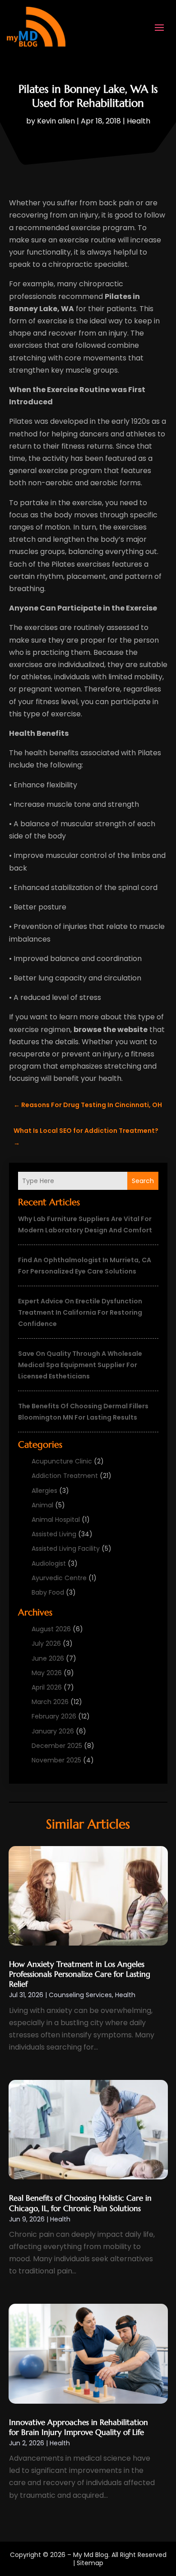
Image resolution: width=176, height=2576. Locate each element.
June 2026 (48, 1658)
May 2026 (47, 1673)
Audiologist (49, 1563)
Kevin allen (56, 121)
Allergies (44, 1491)
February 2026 (54, 1716)
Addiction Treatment (65, 1476)
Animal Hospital (56, 1520)
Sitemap (90, 2563)
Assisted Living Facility (66, 1548)
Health (139, 121)
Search (143, 1181)
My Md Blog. (91, 2555)
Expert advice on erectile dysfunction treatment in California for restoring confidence (80, 1312)
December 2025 (57, 1746)
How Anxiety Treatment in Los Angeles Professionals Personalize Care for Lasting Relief (80, 1974)
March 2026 (50, 1702)
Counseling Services (80, 1995)
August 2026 (51, 1629)
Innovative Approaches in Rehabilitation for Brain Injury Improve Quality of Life (79, 2427)
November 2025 (56, 1760)
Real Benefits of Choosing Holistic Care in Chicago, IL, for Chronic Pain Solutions (80, 2203)
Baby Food (48, 1592)
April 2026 (47, 1687)
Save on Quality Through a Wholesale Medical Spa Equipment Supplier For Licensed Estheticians (80, 1365)
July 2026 (46, 1643)
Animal (42, 1505)
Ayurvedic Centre (59, 1578)
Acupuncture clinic (62, 1461)
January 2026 (53, 1731)
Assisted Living (54, 1534)
